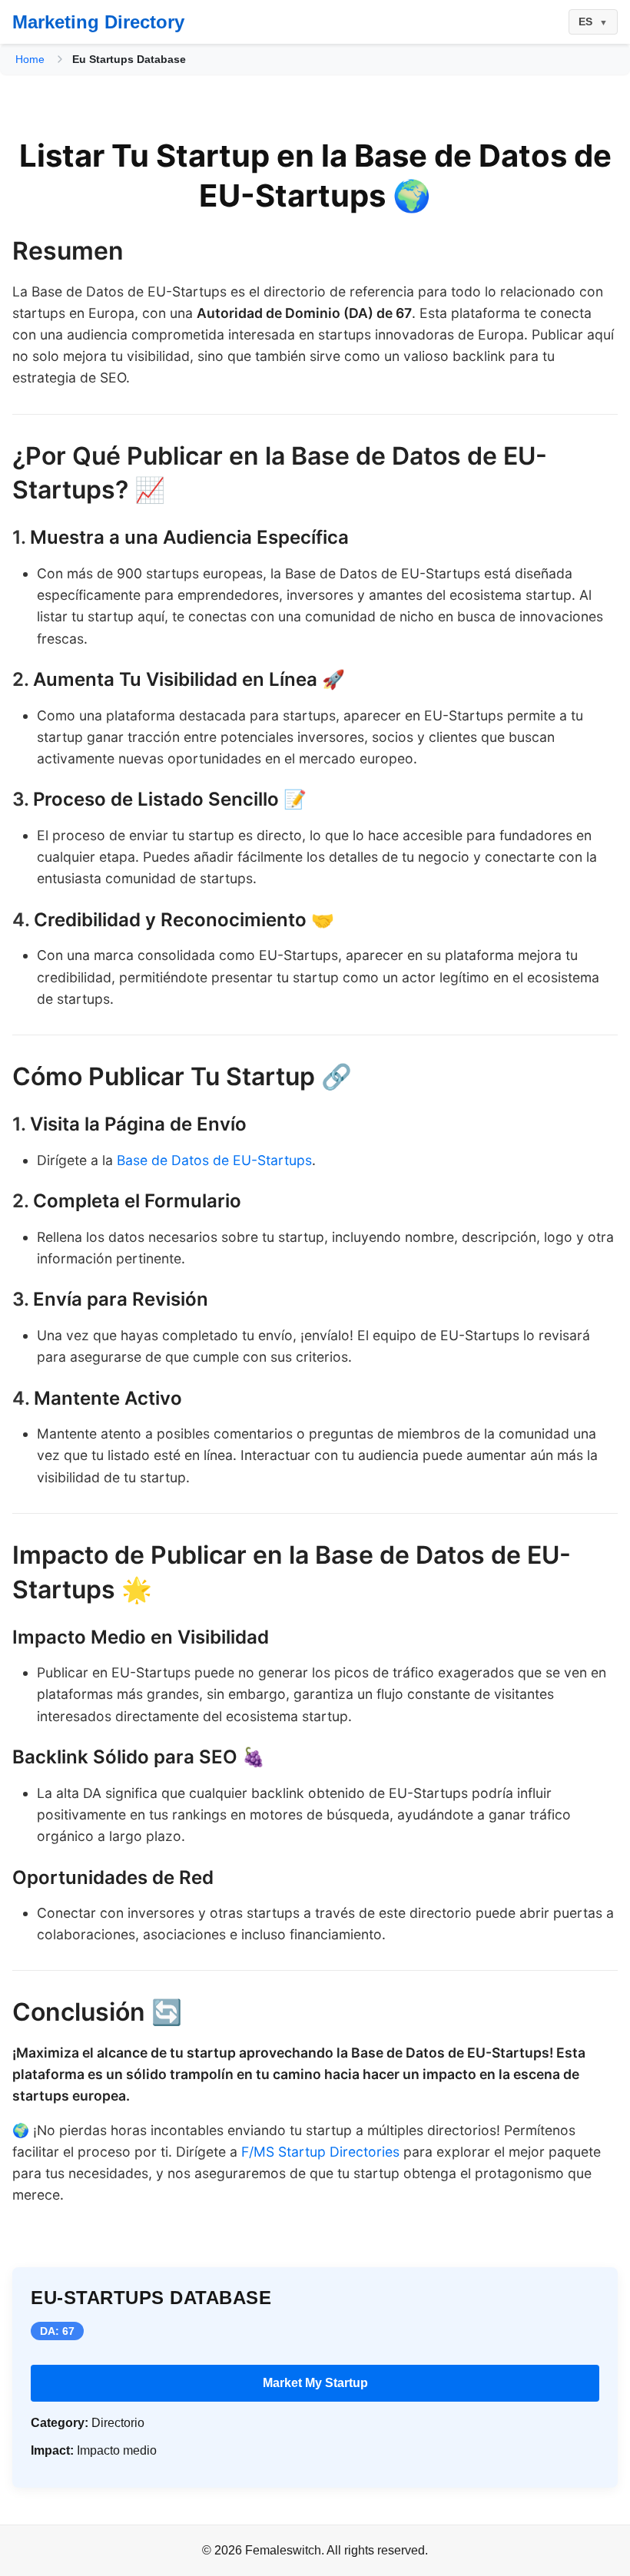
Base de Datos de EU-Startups (214, 1160)
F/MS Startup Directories (320, 2152)
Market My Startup (315, 2383)
